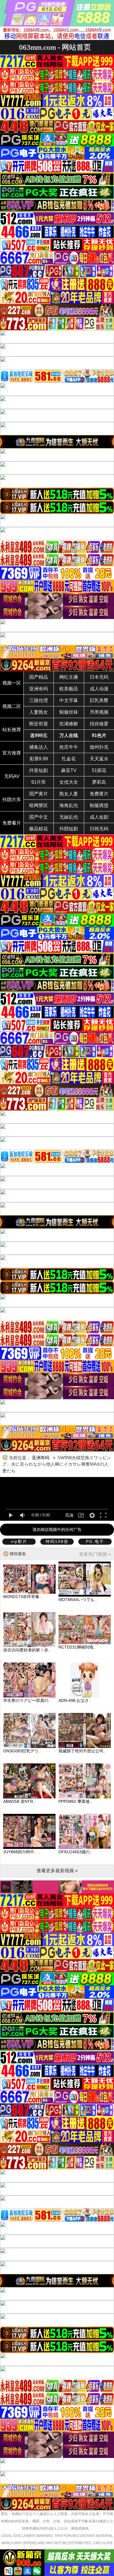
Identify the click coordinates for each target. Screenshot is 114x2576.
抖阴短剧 (69, 829)
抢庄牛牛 (69, 747)
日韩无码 (99, 829)
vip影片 (19, 1541)
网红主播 (69, 677)
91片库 (39, 782)
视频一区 (12, 683)
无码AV (12, 776)
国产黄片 (39, 794)
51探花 (99, 770)
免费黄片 (99, 794)
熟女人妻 (69, 794)
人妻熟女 (39, 712)
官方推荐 (12, 753)
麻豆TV (69, 770)
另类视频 (99, 712)
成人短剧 (99, 817)
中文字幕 (69, 700)
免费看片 (12, 823)
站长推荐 (12, 730)
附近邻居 (39, 724)
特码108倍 (57, 1541)
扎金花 (69, 759)
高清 (69, 1515)
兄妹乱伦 (69, 817)
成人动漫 (99, 689)
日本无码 (99, 677)
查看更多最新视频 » (57, 1871)
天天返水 (99, 759)
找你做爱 (99, 724)
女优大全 (69, 782)
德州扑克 (99, 747)
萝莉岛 (99, 782)
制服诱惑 (99, 805)
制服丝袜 (69, 712)
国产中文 (39, 817)
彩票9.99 (39, 759)
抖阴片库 (12, 800)
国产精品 (39, 677)
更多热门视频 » (95, 1554)
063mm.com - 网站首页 (55, 47)
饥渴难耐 (69, 724)
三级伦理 (39, 700)
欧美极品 (69, 689)
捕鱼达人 (39, 747)
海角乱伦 (69, 805)
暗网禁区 (39, 805)
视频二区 (12, 706)
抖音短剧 (39, 770)
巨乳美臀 (99, 700)
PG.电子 (95, 1541)
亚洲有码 (39, 689)
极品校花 (39, 829)
